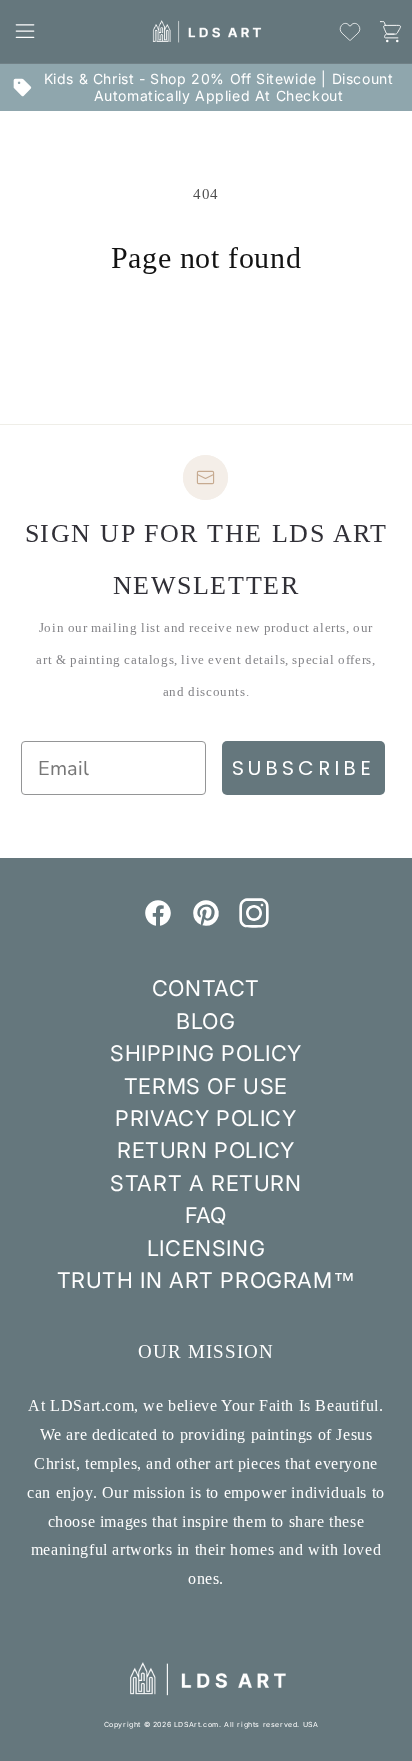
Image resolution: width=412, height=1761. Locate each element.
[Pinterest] (206, 922)
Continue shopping (206, 329)
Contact (206, 988)
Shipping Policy (206, 1053)
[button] (25, 31)
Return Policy (206, 1150)
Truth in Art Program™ (206, 1280)
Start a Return (205, 1183)
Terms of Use (206, 1086)
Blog (205, 1021)
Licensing (206, 1248)
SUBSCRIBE (303, 768)
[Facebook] (158, 922)
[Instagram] (254, 922)
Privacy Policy (205, 1118)
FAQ (206, 1215)
